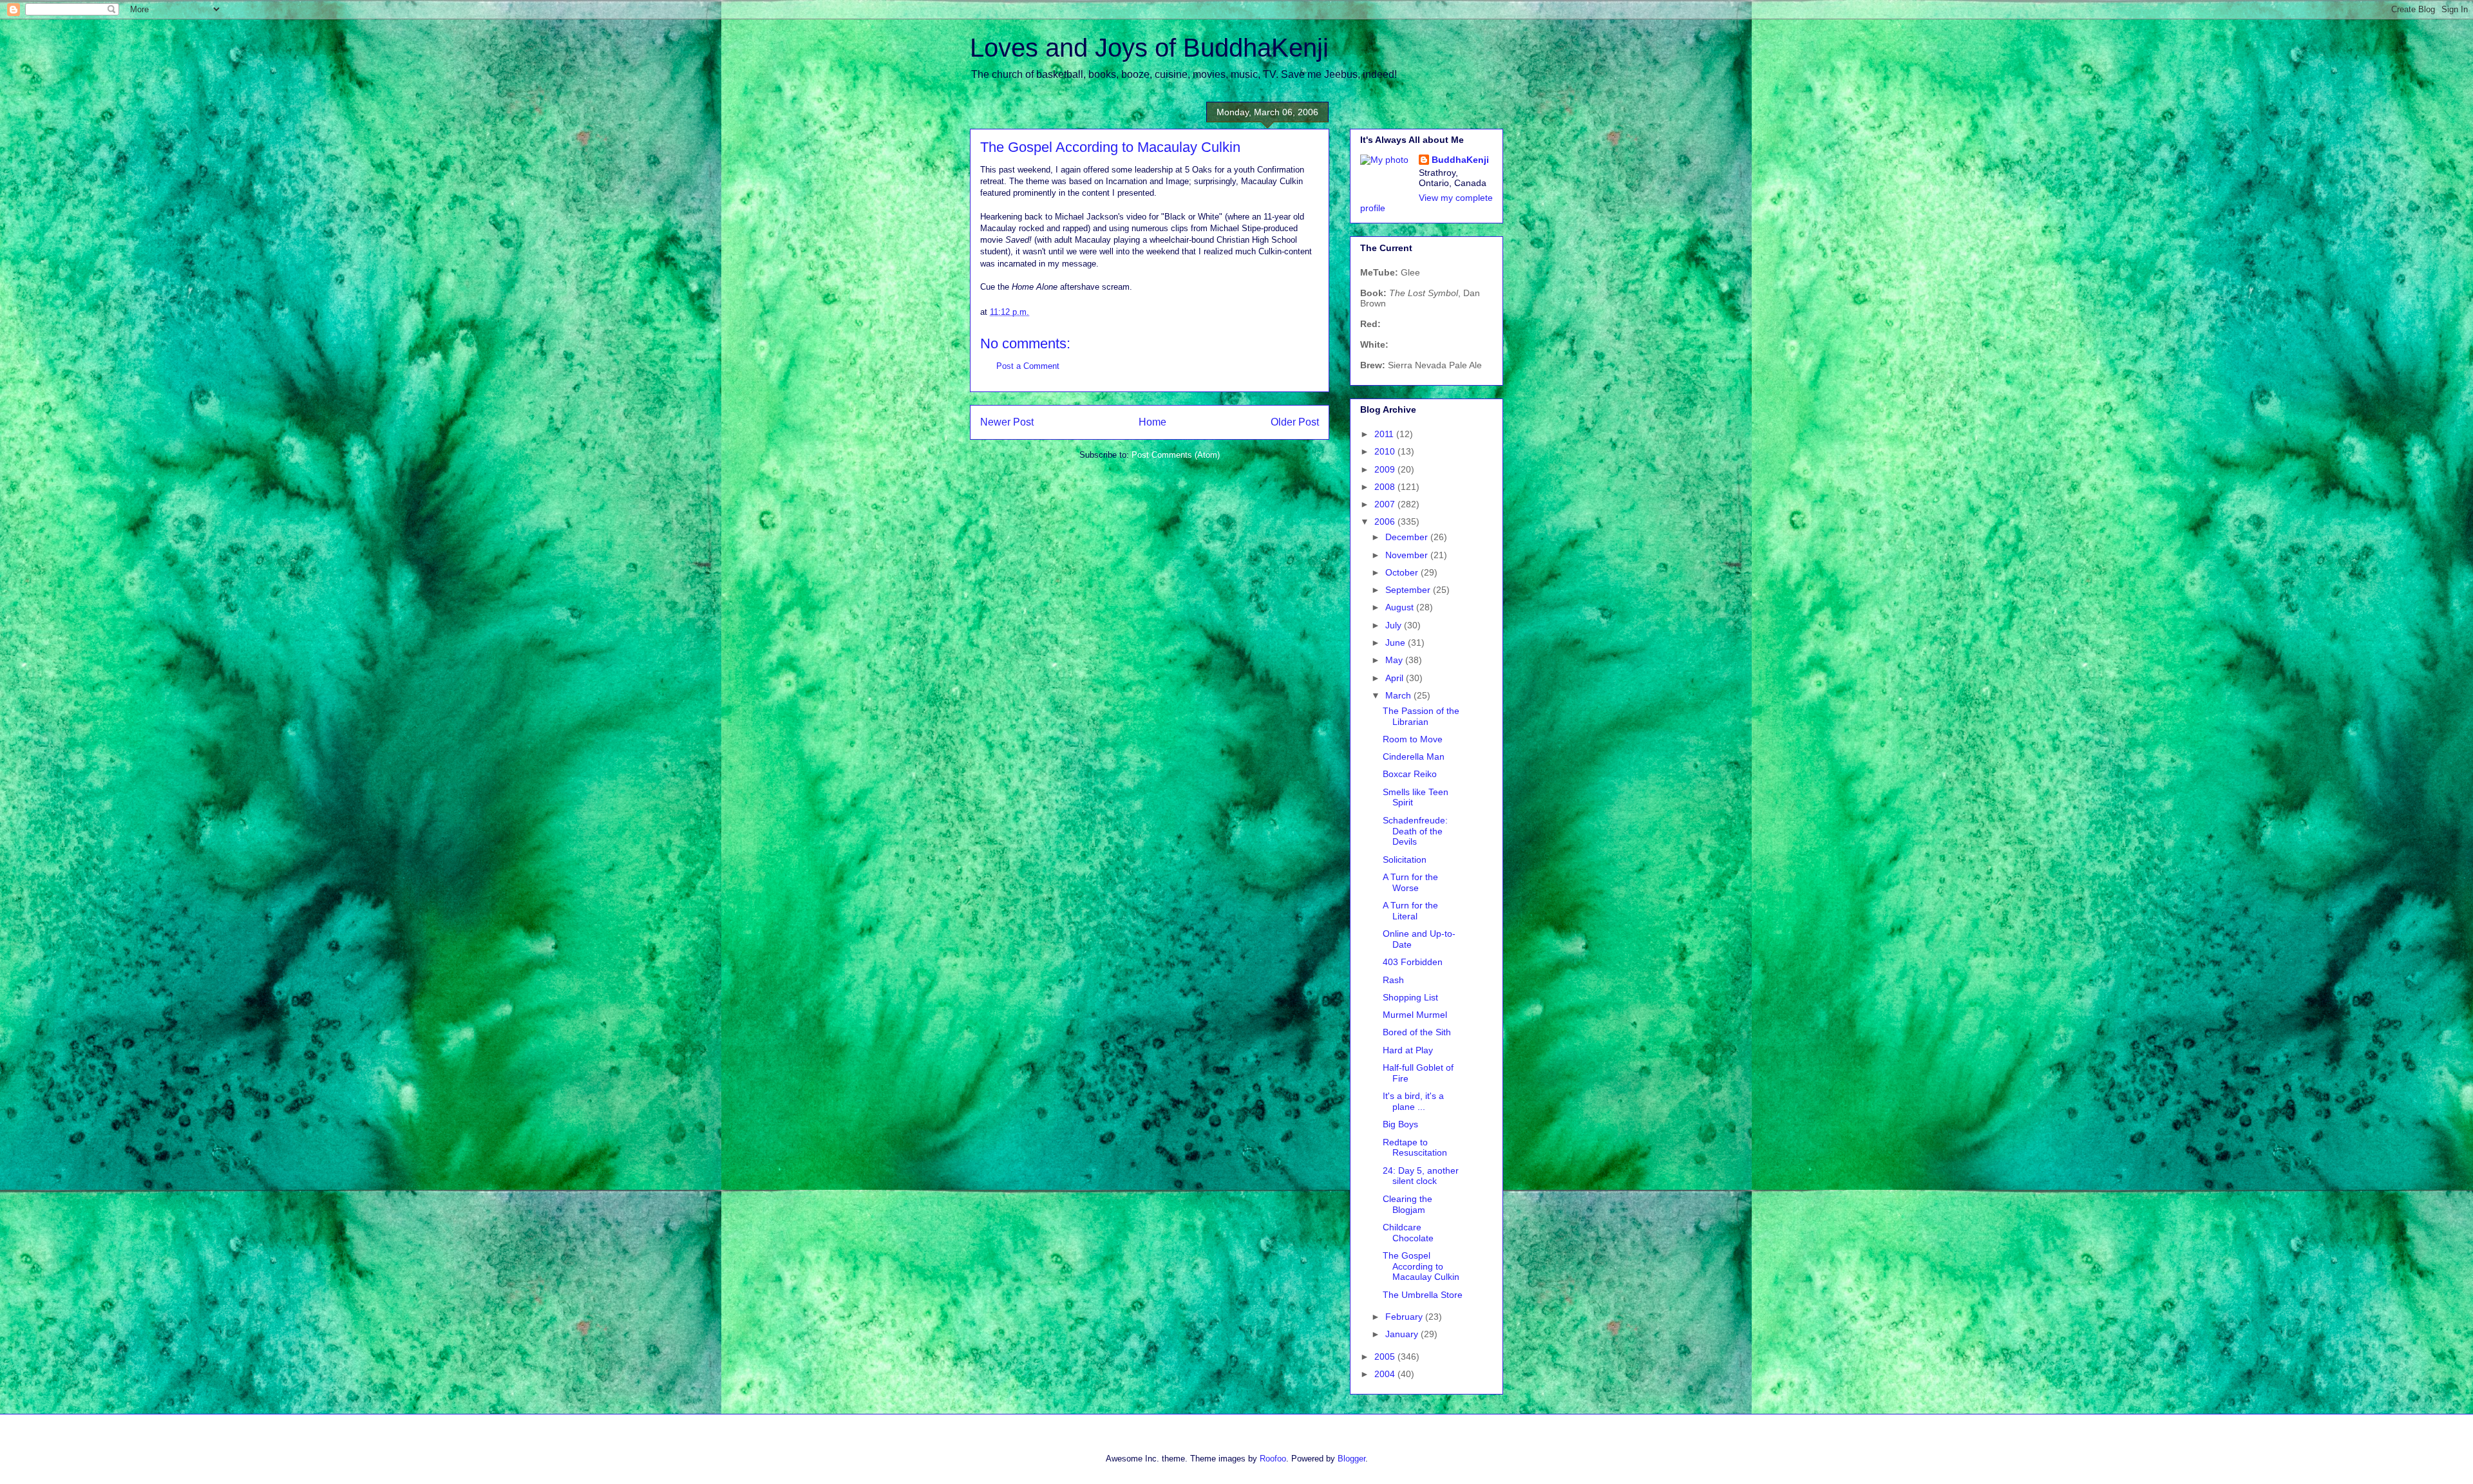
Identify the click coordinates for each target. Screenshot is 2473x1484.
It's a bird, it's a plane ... (1413, 1101)
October (1403, 572)
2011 (1385, 434)
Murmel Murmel (1415, 1015)
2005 (1386, 1357)
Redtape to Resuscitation (1415, 1148)
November (1408, 555)
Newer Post (1007, 422)
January (1403, 1334)
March (1399, 695)
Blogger (1351, 1459)
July (1395, 625)
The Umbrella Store (1423, 1295)
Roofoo (1273, 1459)
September (1409, 590)
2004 (1386, 1374)
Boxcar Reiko (1410, 774)
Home (1152, 422)
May (1395, 660)
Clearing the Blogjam (1407, 1204)
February (1405, 1317)
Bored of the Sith (1417, 1032)
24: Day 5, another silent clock (1421, 1176)
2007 (1386, 504)
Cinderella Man (1414, 756)
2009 (1386, 469)
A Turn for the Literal (1410, 911)
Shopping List (1410, 997)
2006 (1386, 521)
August (1401, 607)
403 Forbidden (1413, 962)
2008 (1386, 487)
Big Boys (1400, 1124)
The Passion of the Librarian (1421, 716)
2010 (1386, 451)
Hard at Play (1408, 1050)
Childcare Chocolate (1408, 1233)
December (1408, 537)
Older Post (1295, 422)
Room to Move (1413, 739)
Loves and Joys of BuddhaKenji (1149, 48)
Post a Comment (1028, 366)
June (1397, 643)
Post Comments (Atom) (1176, 455)
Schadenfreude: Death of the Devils (1415, 831)
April (1396, 678)
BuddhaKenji (1460, 160)
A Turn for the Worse (1410, 882)
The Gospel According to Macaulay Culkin (1421, 1266)
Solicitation (1405, 859)
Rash (1393, 980)
